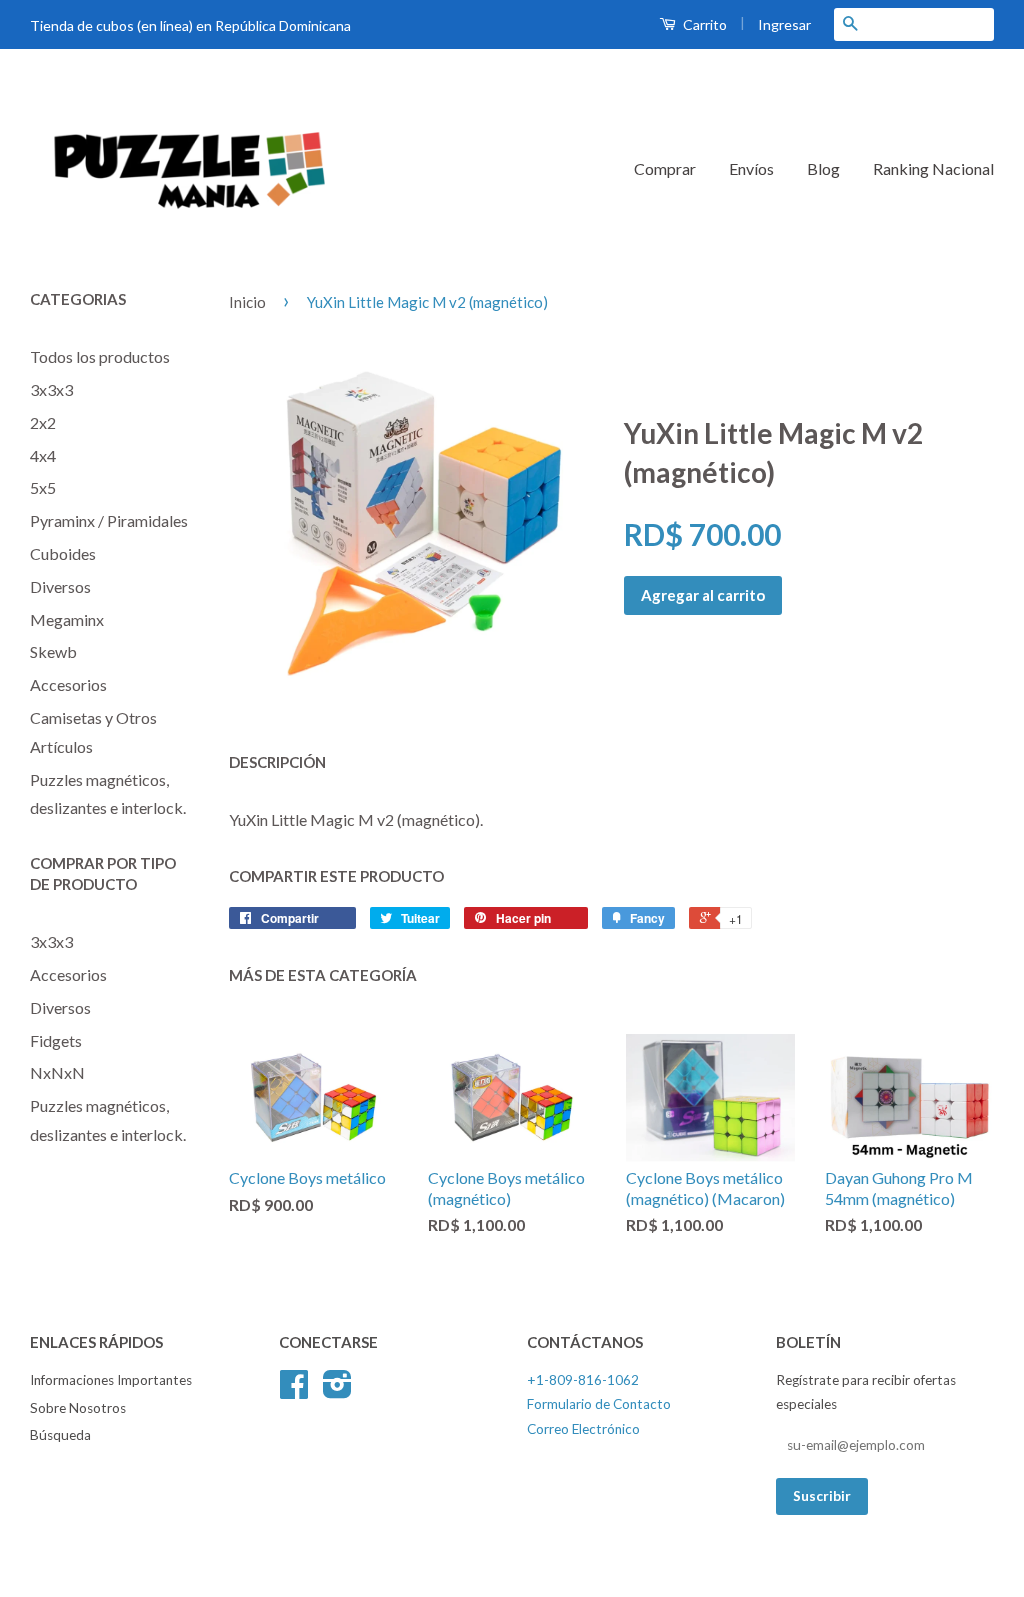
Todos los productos (100, 356)
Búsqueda (60, 1435)
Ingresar (784, 24)
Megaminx (67, 619)
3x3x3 (51, 389)
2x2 (43, 422)
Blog (823, 168)
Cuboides (63, 553)
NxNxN (57, 1072)
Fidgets (56, 1040)
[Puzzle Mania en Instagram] (337, 1391)
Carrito (703, 24)
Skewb (53, 651)
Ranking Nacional (933, 168)
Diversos (60, 586)
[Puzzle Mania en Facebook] (294, 1391)
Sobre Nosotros (78, 1408)
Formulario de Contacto (599, 1404)
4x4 (43, 455)
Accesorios (68, 684)
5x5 (43, 487)
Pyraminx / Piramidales (109, 520)
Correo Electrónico (583, 1429)
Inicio (247, 302)
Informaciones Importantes (111, 1380)
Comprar (665, 168)
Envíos (751, 168)
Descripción (277, 762)
